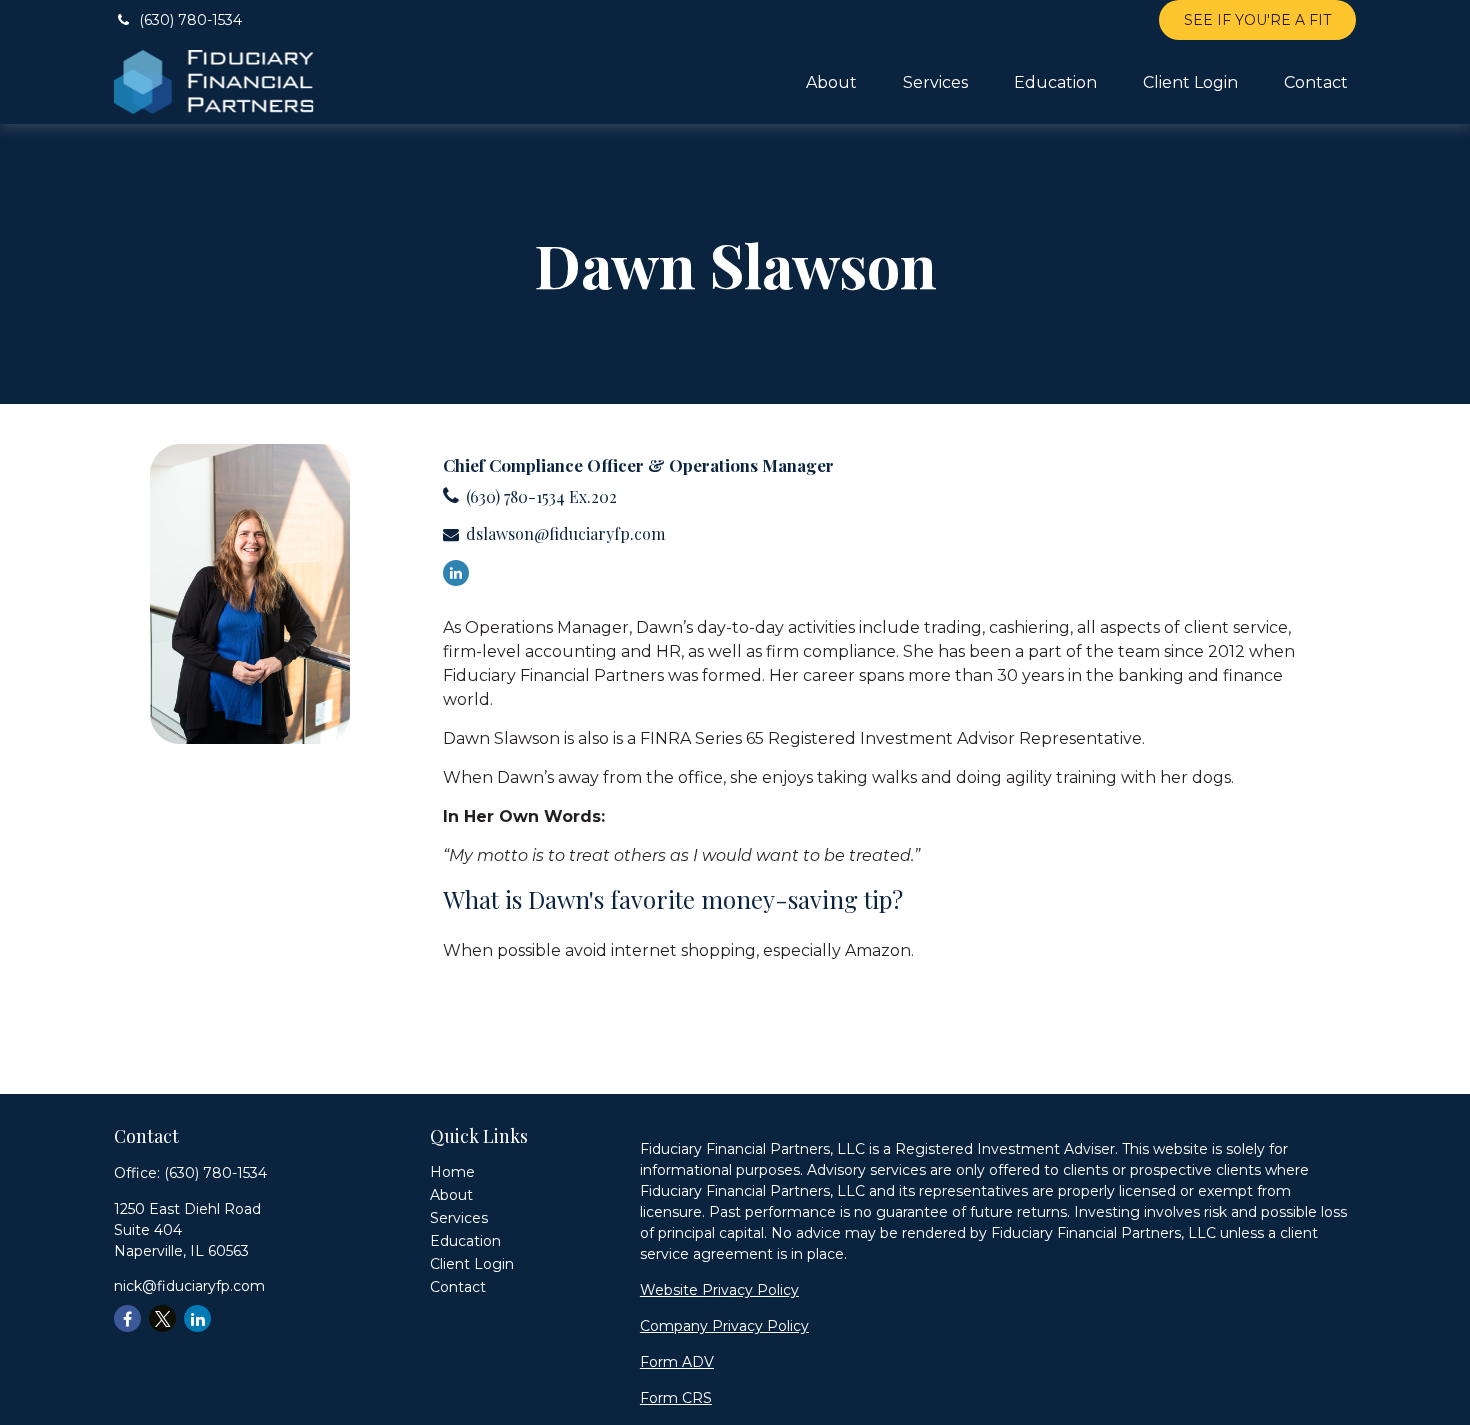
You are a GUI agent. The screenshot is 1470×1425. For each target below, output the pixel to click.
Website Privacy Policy (719, 1290)
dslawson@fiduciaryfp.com (565, 533)
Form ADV (677, 1362)
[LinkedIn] (456, 573)
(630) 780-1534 (190, 20)
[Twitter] (162, 1318)
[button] (831, 82)
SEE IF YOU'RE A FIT (1257, 20)
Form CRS (676, 1398)
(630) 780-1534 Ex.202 (541, 496)
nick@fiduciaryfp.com (189, 1286)
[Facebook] (127, 1318)
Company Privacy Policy (724, 1326)
